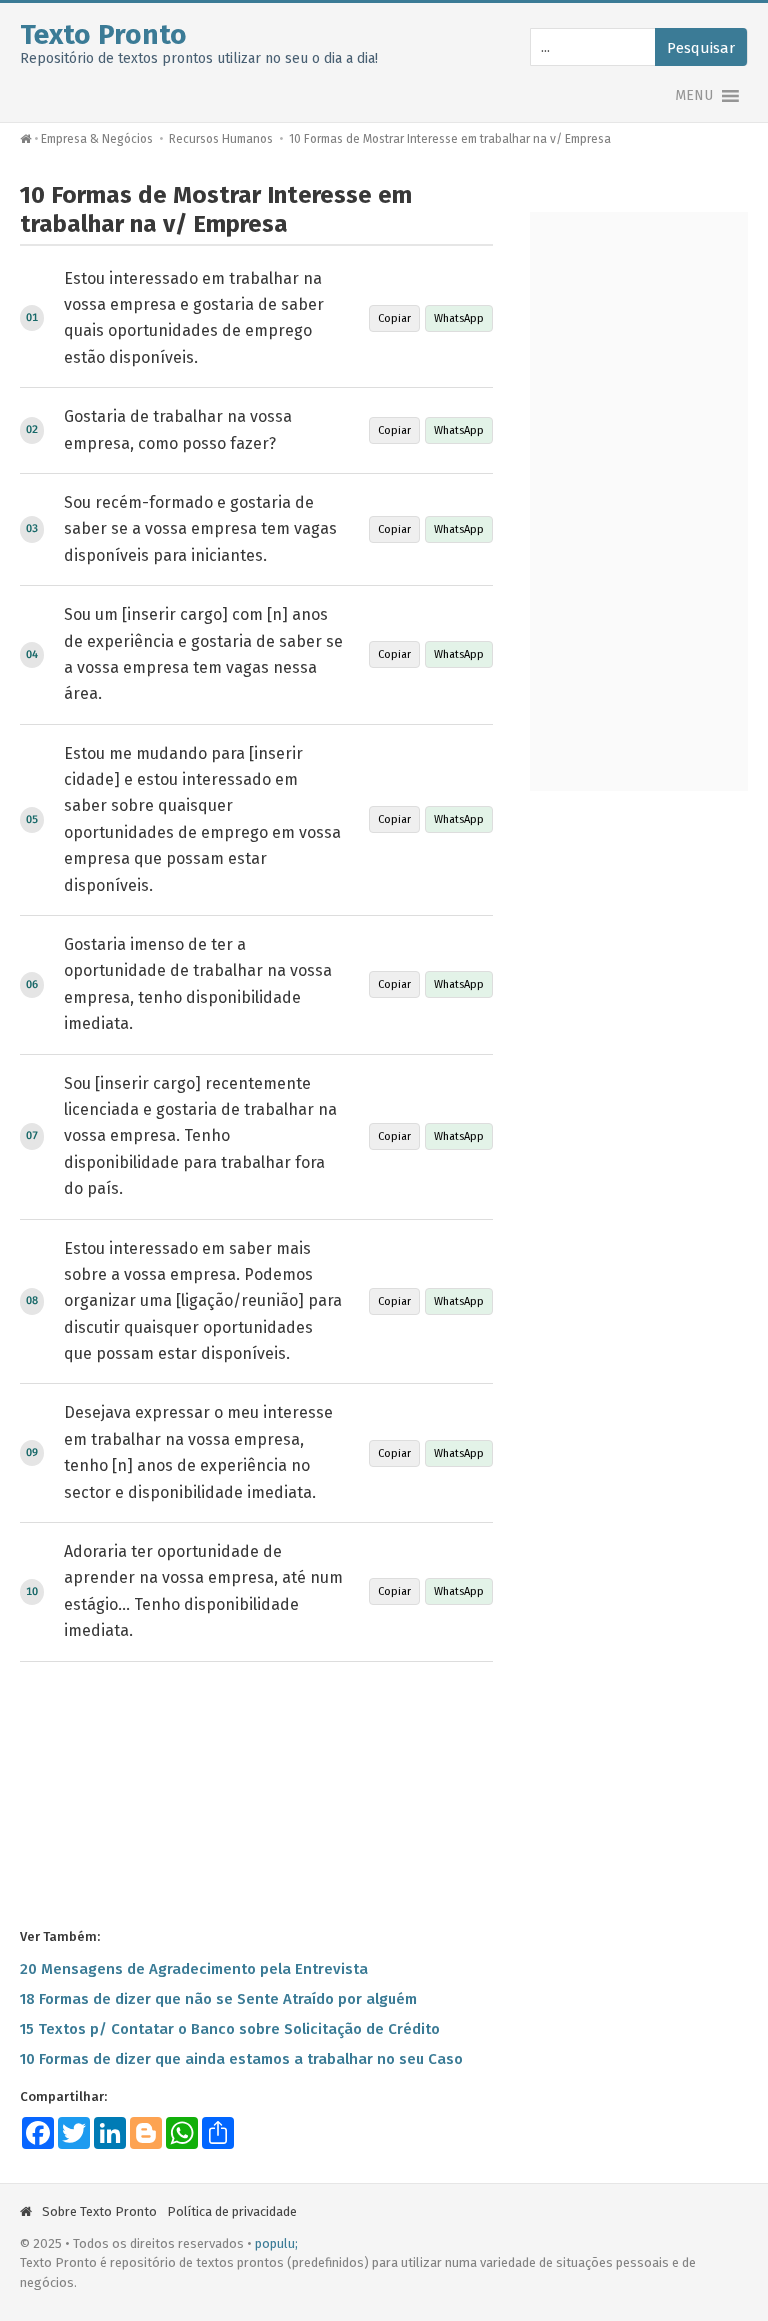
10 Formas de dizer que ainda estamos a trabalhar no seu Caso (241, 2059)
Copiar (394, 318)
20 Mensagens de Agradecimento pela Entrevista (194, 1969)
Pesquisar (701, 48)
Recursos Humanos (221, 139)
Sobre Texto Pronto (99, 2211)
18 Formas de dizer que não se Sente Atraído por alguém (218, 1999)
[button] (694, 96)
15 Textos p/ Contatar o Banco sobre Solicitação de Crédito (230, 2029)
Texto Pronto (103, 34)
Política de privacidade (232, 2211)
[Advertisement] (256, 1793)
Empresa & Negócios (97, 139)
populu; (276, 2243)
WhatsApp (459, 318)
